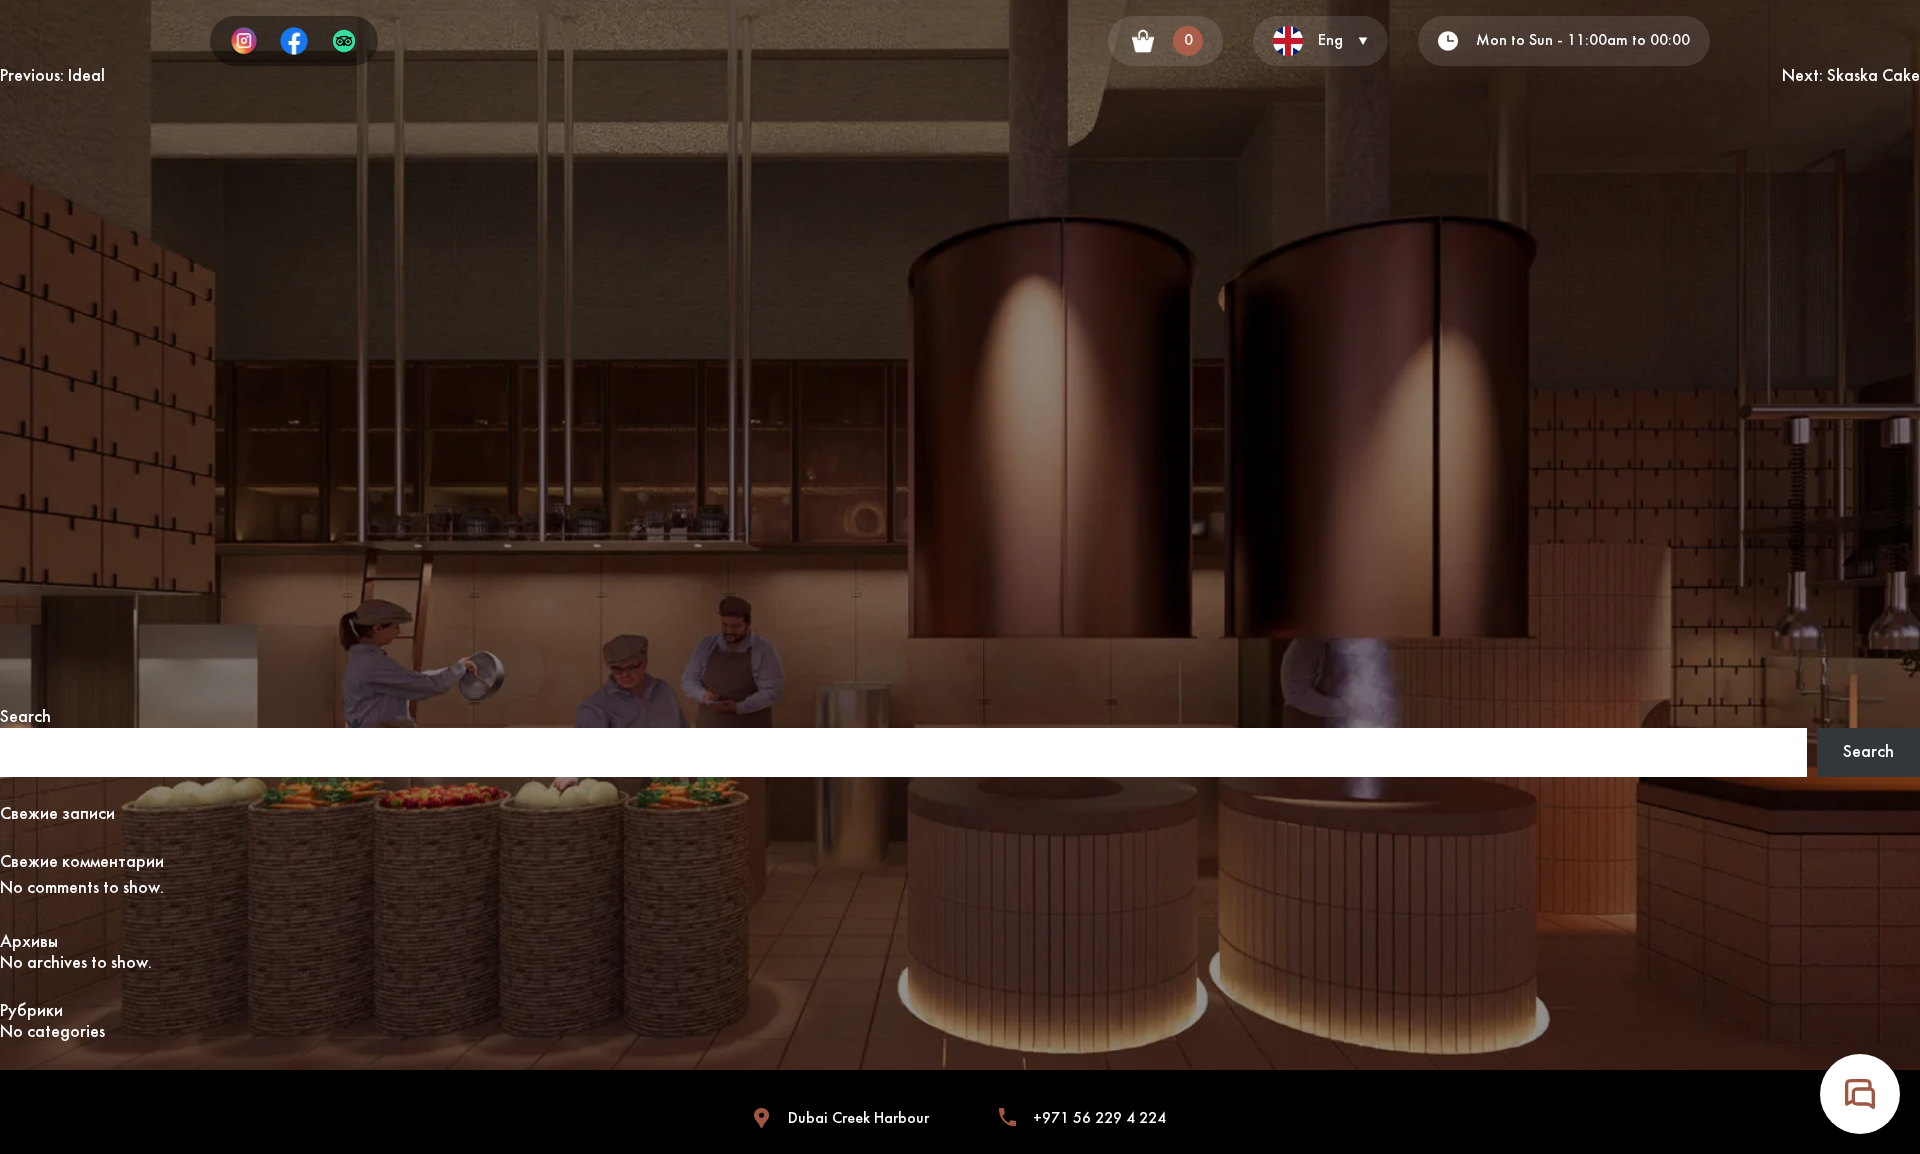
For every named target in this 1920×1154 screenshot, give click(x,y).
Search (25, 717)
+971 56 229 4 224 (1099, 1119)
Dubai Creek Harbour (858, 1119)
